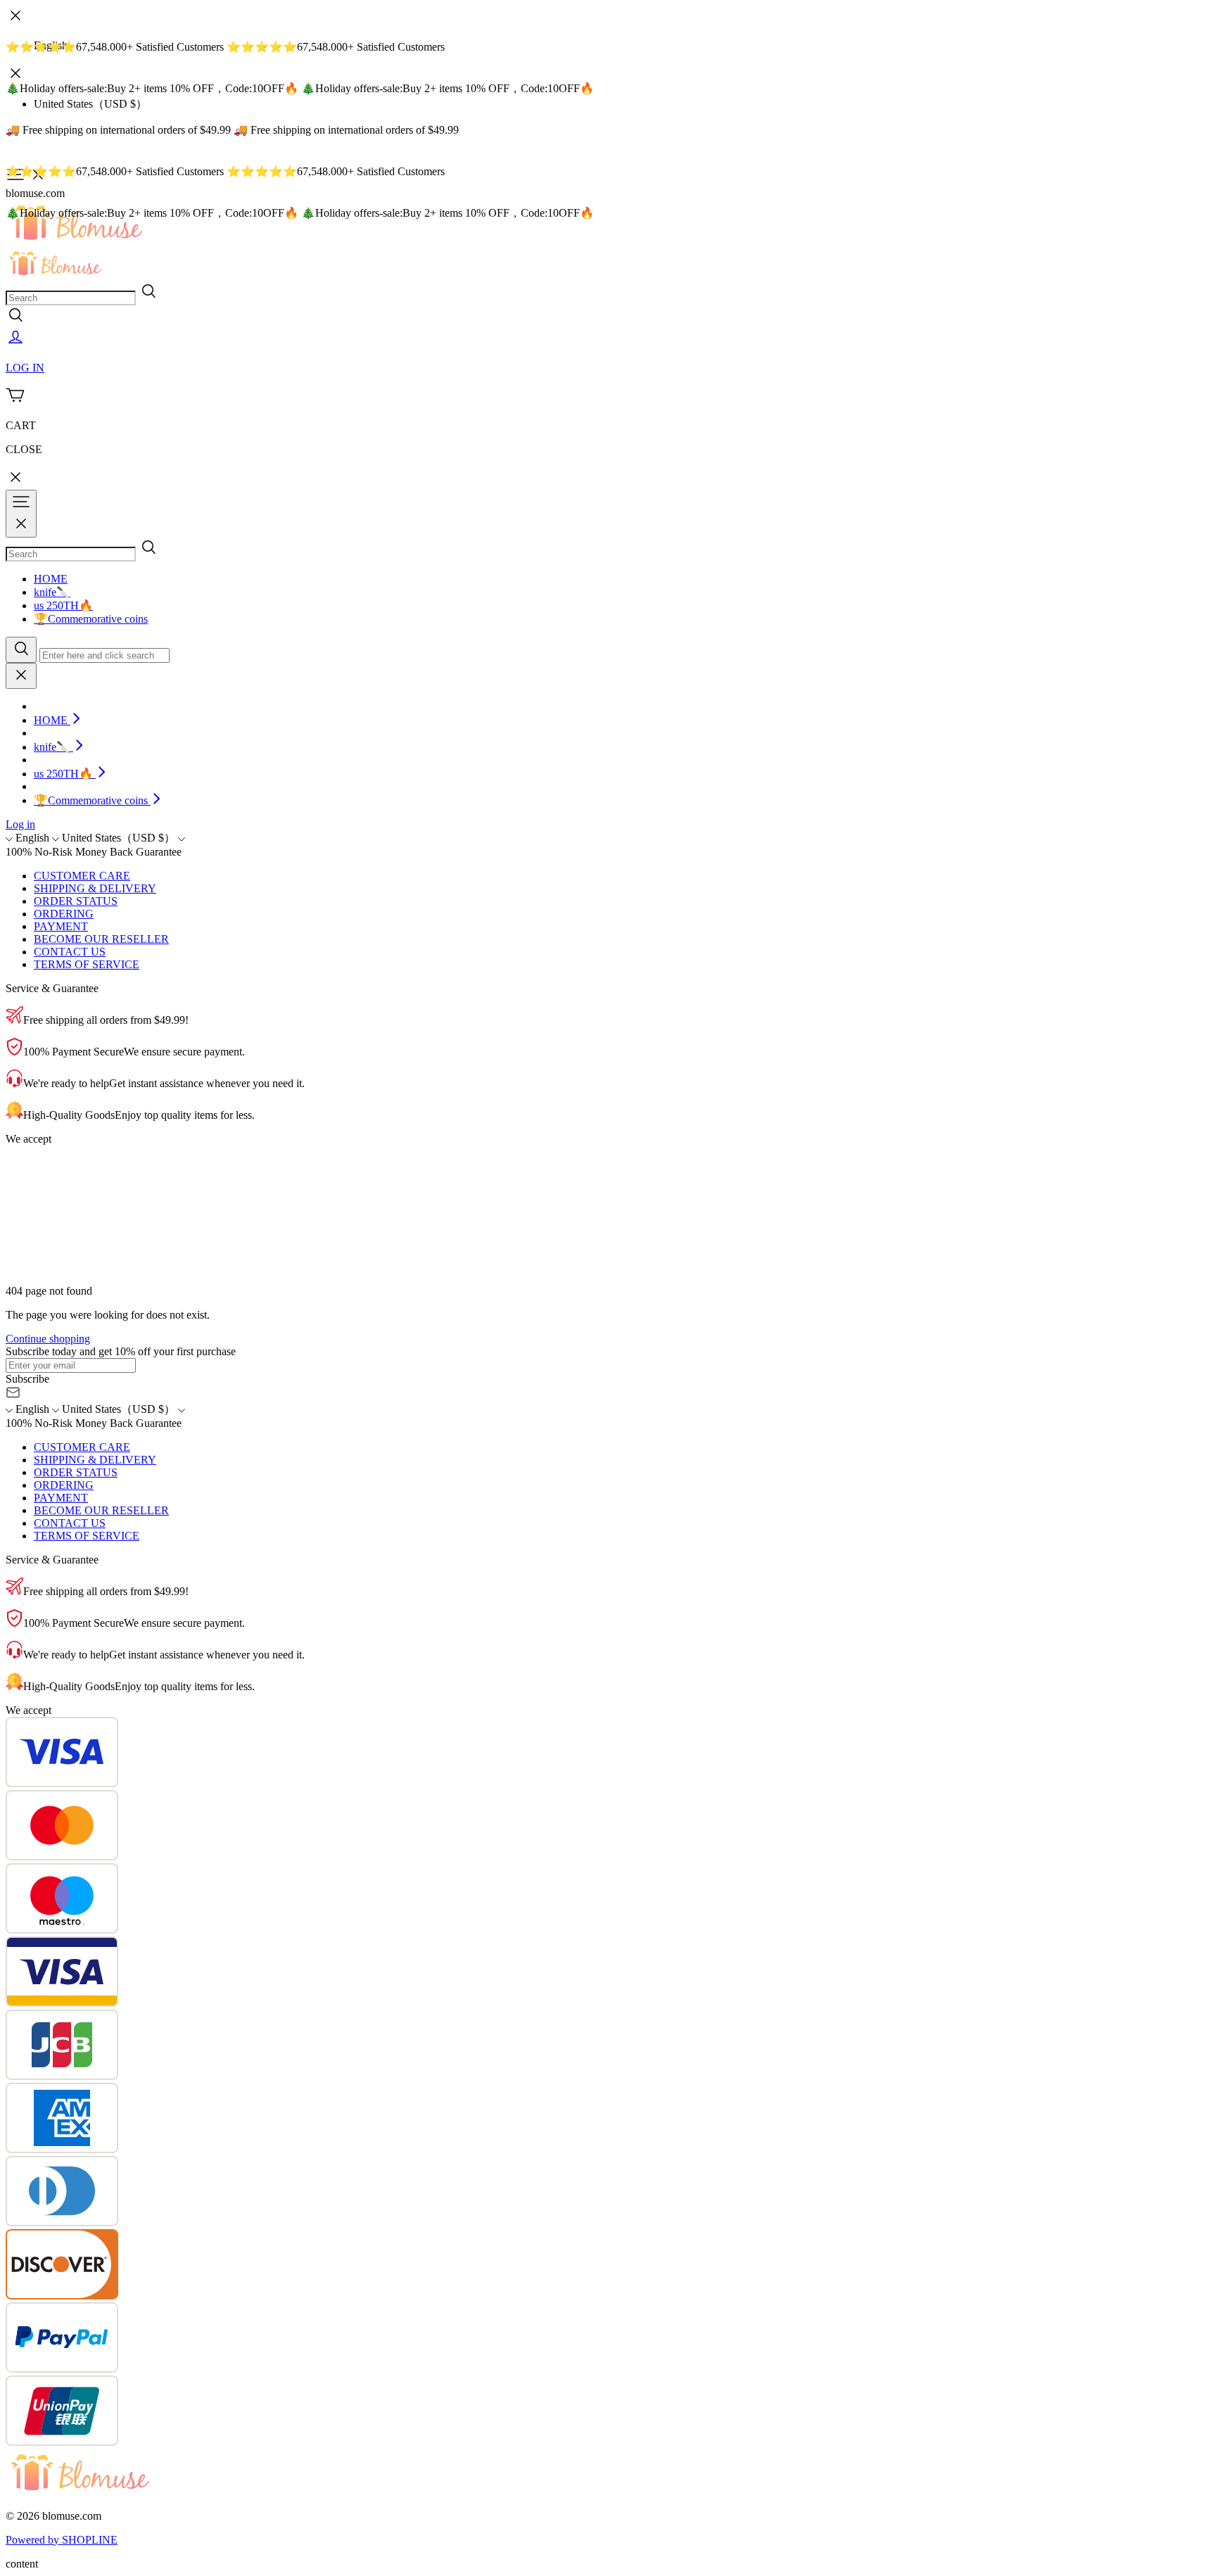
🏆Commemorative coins (91, 619)
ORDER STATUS (76, 901)
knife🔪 (52, 592)
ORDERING (64, 914)
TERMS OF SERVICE (87, 964)
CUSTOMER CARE (82, 876)
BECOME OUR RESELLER (101, 939)
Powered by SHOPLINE (62, 2540)
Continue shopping (48, 1339)
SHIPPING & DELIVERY (95, 888)
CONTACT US (70, 952)
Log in (20, 824)
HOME (51, 579)
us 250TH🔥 (63, 605)
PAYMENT (61, 926)
